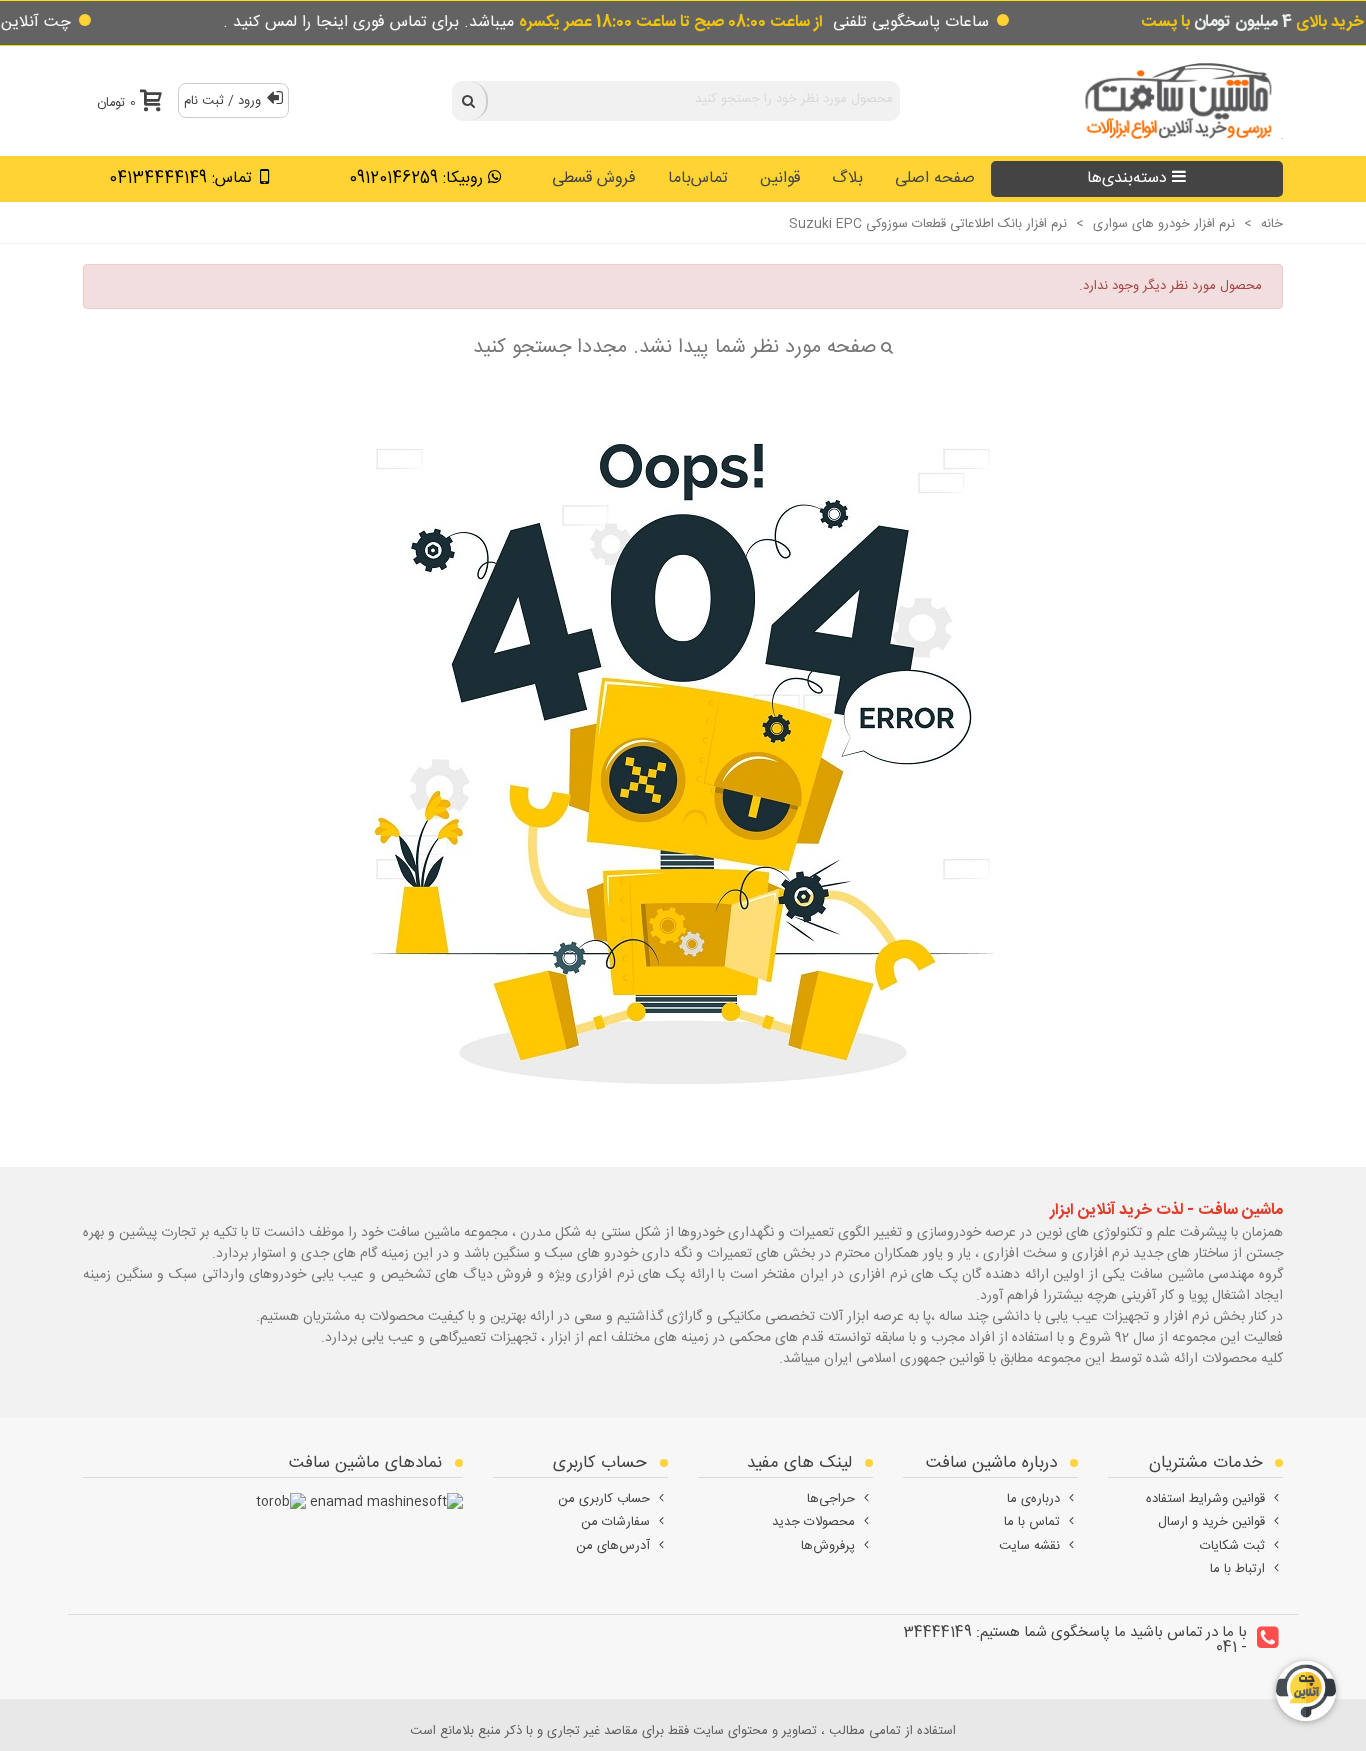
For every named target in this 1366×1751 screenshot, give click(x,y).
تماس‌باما (698, 178)
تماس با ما (1032, 1522)
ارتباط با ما (1237, 1569)
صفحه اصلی (935, 178)
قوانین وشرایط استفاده (1205, 1499)
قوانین (780, 178)
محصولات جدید (813, 1522)
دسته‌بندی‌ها (1127, 178)
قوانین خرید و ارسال (1211, 1522)
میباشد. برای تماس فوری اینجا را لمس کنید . (523, 22)
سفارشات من (615, 1522)
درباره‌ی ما (1033, 1499)
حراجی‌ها (831, 1499)
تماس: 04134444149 (180, 178)
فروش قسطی (594, 178)
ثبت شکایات (1232, 1546)
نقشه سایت (1029, 1546)
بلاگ (847, 178)
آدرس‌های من (613, 1546)
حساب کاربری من (604, 1499)
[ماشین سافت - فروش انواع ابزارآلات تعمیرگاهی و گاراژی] (1173, 100)
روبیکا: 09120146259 (416, 178)
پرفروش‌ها (828, 1546)
